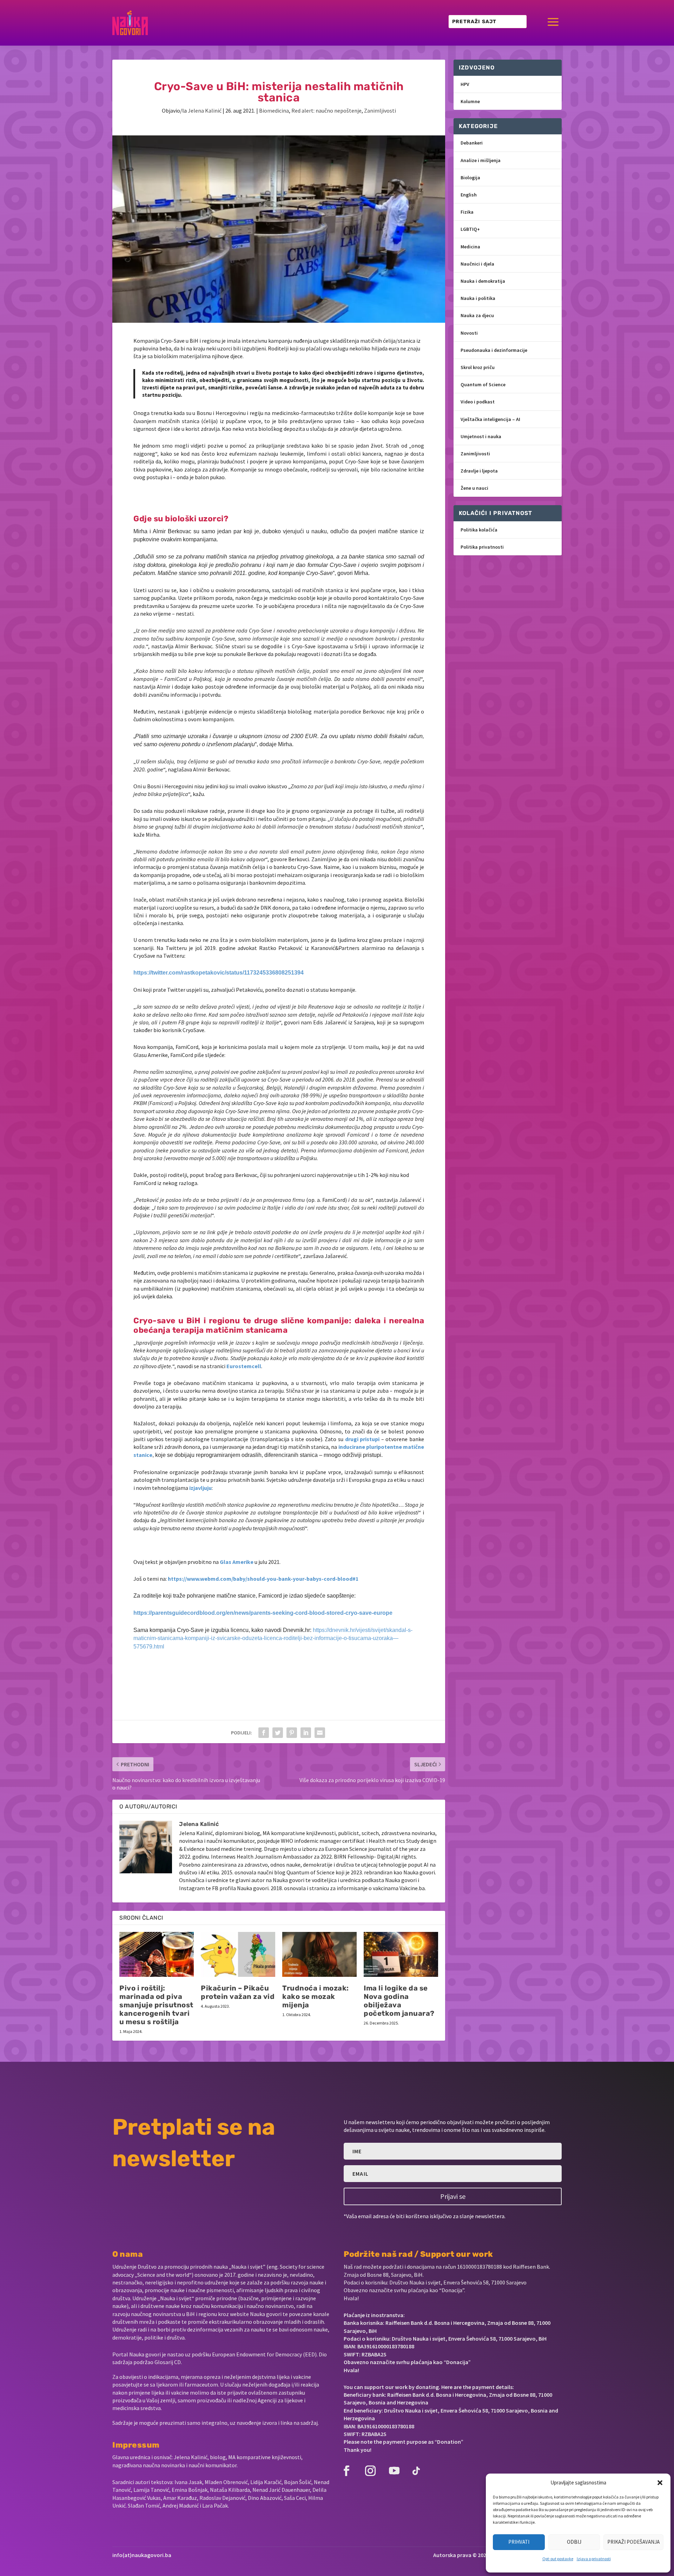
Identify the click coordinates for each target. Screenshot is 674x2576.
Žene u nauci (474, 488)
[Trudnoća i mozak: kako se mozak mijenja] (319, 1954)
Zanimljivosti (380, 111)
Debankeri (472, 143)
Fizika (467, 212)
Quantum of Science (483, 384)
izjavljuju (200, 1488)
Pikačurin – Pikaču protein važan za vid (238, 1992)
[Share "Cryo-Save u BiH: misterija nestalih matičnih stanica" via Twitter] (278, 1733)
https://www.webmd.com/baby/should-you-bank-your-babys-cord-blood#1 (263, 1579)
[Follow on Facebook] (346, 2471)
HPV (465, 84)
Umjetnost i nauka (481, 436)
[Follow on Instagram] (370, 2471)
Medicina (470, 247)
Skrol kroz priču (478, 367)
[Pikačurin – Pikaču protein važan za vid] (238, 1954)
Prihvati (519, 2542)
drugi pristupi (362, 1439)
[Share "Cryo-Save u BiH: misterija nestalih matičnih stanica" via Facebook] (264, 1733)
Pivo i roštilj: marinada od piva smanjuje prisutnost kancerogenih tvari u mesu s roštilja (156, 2005)
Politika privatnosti (482, 547)
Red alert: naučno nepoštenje (326, 111)
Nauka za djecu (477, 315)
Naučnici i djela (477, 264)
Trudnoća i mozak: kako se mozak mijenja (316, 1996)
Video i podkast (478, 402)
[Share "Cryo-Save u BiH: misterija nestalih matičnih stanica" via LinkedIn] (306, 1733)
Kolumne (470, 101)
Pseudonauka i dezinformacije (494, 350)
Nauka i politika (478, 298)
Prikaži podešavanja (633, 2542)
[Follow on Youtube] (394, 2471)
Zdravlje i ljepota (479, 471)
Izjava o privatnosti (594, 2559)
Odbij (574, 2542)
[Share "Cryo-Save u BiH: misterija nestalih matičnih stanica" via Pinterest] (292, 1733)
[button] (660, 2483)
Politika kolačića (479, 530)
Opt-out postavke (558, 2559)
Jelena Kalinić (205, 111)
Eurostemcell (244, 1366)
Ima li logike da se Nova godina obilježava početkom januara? (399, 2001)
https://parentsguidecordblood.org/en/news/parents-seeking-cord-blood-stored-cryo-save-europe (263, 1613)
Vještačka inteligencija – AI (490, 419)
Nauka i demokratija (483, 281)
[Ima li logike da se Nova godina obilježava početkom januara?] (401, 1954)
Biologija (470, 178)
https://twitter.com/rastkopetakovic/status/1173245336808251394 (219, 973)
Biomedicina (274, 111)
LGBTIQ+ (470, 229)
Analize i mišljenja (481, 160)
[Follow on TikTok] (416, 2471)
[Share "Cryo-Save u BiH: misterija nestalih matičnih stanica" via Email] (320, 1733)
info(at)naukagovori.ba (142, 2555)
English (469, 195)
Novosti (469, 333)
